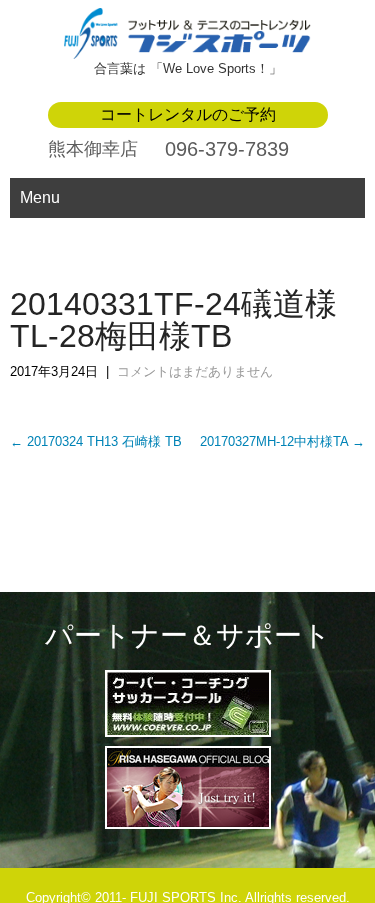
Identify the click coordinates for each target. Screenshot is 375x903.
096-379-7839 (227, 149)
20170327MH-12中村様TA (282, 441)
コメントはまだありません (195, 371)
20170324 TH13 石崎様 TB (96, 441)
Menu (40, 197)
